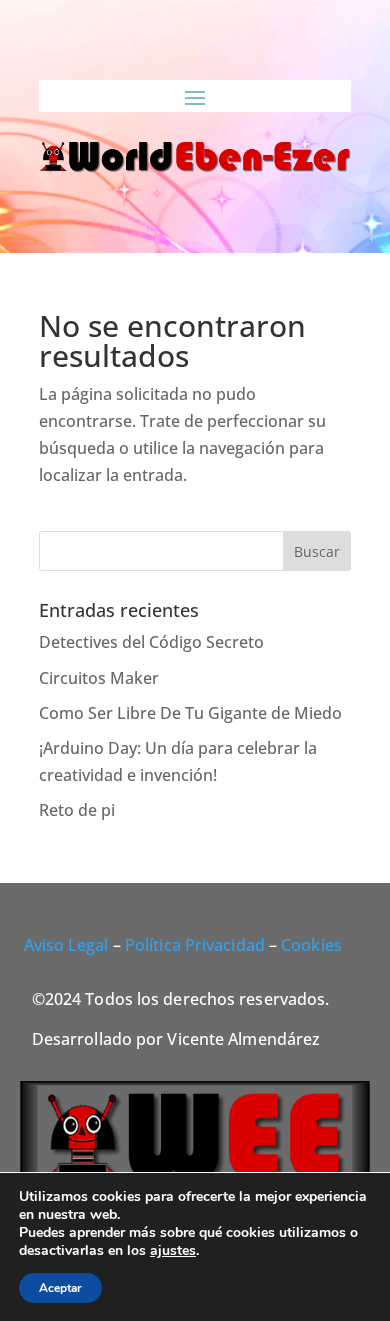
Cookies (311, 945)
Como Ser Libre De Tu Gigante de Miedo (190, 713)
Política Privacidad (195, 945)
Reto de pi (77, 810)
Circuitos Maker (99, 678)
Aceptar (60, 1288)
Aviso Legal (66, 945)
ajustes (173, 1251)
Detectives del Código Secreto (151, 642)
